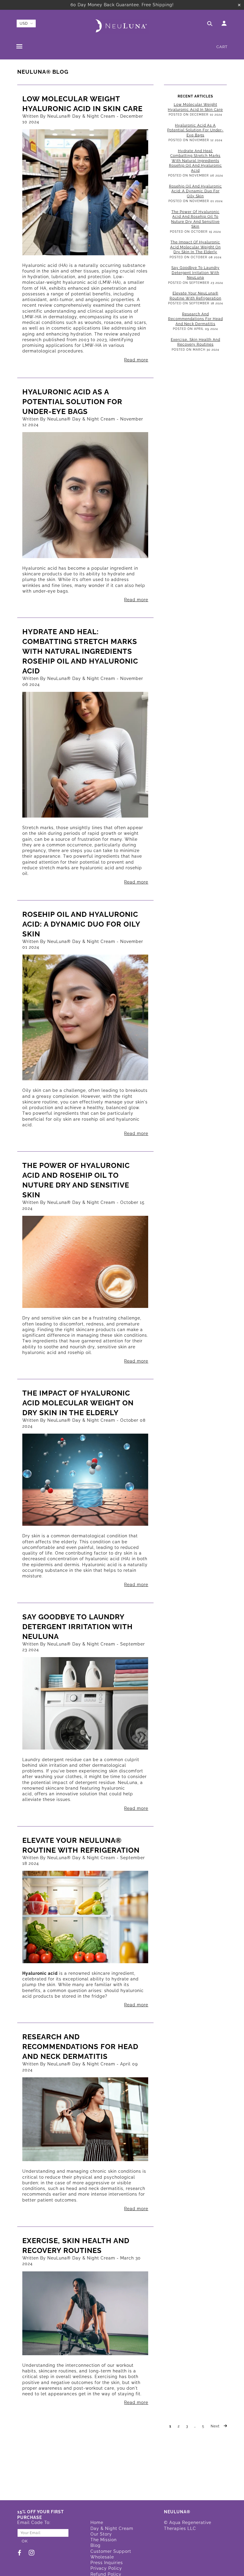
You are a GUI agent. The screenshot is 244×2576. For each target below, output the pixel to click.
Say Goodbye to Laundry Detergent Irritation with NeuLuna (78, 1627)
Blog (96, 2545)
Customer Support (111, 2551)
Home (97, 2523)
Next (216, 2426)
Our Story (101, 2534)
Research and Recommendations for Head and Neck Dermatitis (80, 2047)
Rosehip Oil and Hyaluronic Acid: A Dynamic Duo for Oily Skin (81, 924)
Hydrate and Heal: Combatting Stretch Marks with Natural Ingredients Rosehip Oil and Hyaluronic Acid (80, 651)
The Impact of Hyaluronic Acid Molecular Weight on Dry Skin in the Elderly (78, 1403)
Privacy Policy (106, 2568)
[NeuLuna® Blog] (85, 192)
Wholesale (102, 2557)
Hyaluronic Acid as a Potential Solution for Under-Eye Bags (72, 402)
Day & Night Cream (112, 2528)
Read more (136, 360)
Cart (222, 47)
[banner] (122, 26)
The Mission (104, 2540)
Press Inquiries (107, 2563)
